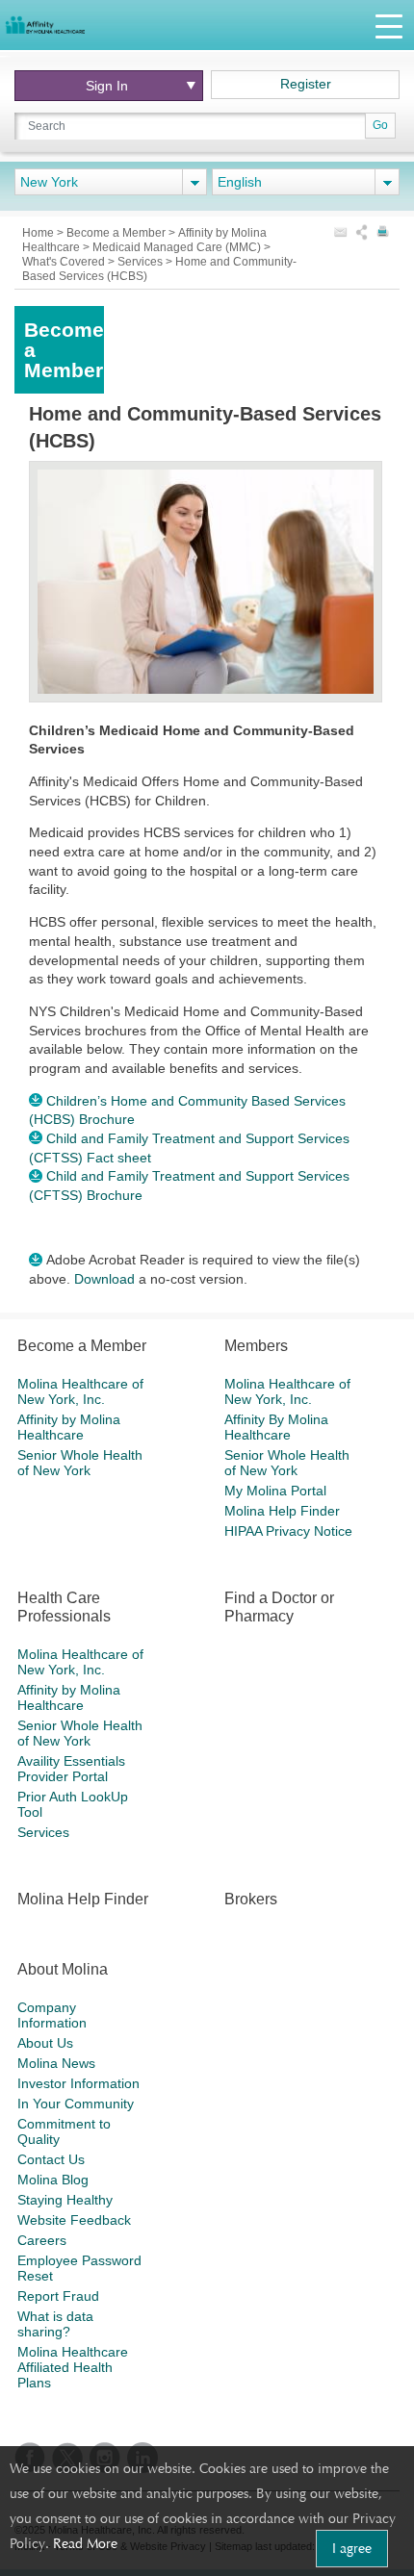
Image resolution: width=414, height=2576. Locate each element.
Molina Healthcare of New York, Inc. (80, 1391)
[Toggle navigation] (389, 26)
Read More (85, 2543)
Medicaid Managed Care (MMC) (178, 247)
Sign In (107, 86)
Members (256, 1346)
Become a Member (117, 233)
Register (306, 84)
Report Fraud (58, 2296)
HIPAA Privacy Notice (288, 1531)
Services (142, 262)
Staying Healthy (65, 2200)
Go (380, 125)
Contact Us (51, 2159)
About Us (45, 2043)
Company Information (52, 2015)
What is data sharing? (55, 2324)
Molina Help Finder (282, 1511)
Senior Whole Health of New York (80, 1463)
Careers (42, 2240)
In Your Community (76, 2104)
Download (104, 1279)
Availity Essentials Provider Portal (71, 1769)
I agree (352, 2548)
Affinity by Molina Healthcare (69, 1427)
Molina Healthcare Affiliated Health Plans (73, 2367)
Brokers (251, 1899)
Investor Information (78, 2083)
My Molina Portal (275, 1491)
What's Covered (65, 262)
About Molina (63, 1969)
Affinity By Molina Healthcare (276, 1427)
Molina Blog (53, 2180)
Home (39, 233)
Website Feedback (74, 2220)
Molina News (56, 2063)
